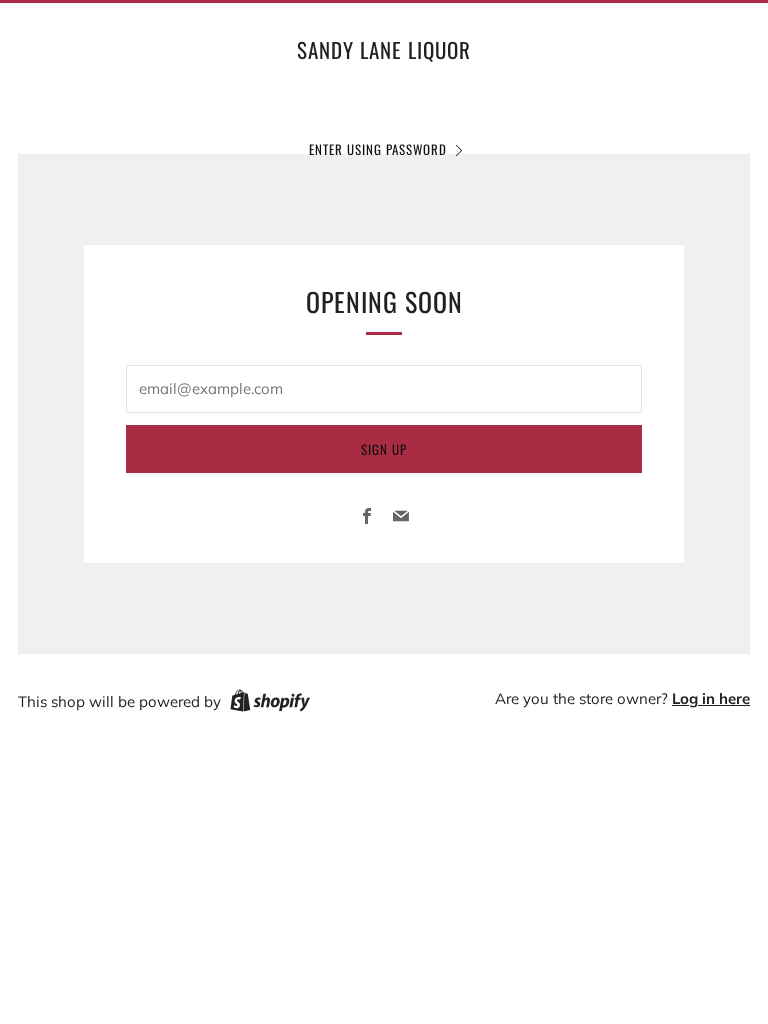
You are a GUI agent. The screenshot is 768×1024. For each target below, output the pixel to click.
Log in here (711, 698)
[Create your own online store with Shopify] (270, 704)
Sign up (384, 449)
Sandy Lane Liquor (384, 50)
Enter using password (378, 149)
